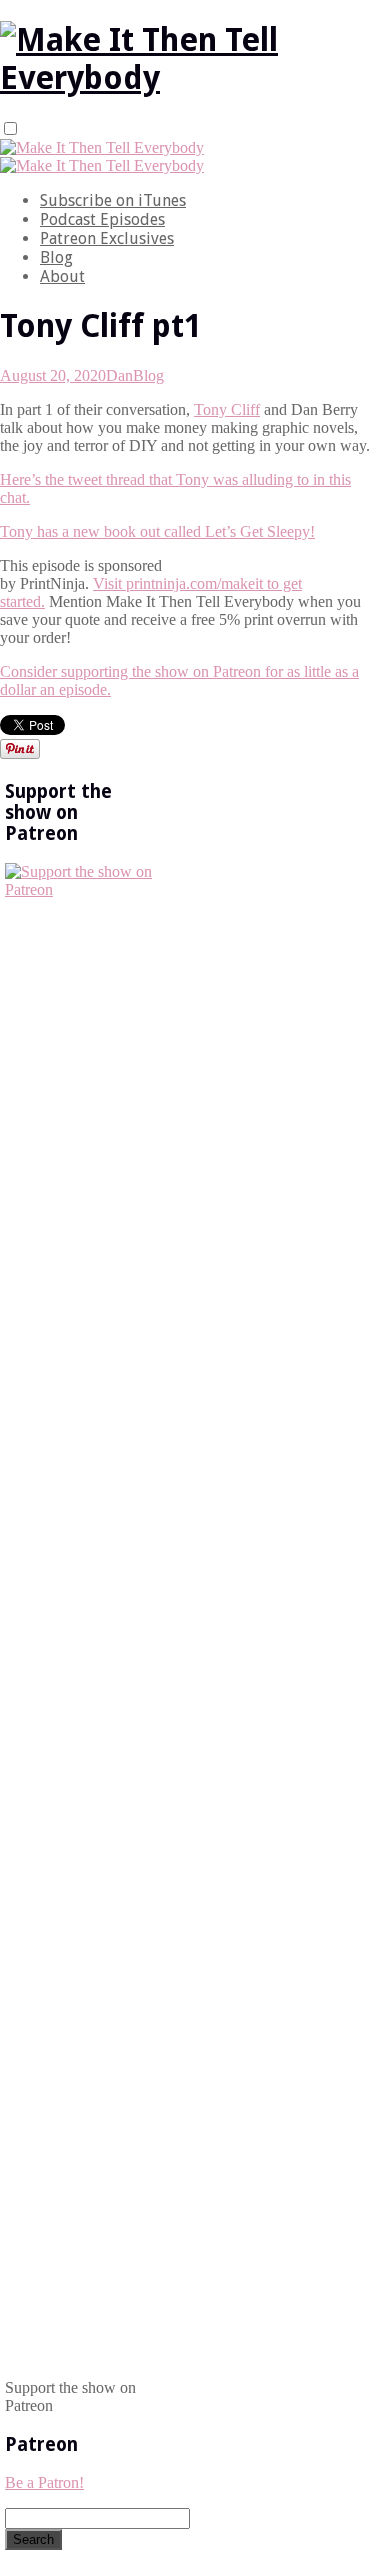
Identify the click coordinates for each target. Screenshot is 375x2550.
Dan (119, 375)
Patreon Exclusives (107, 238)
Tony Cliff (227, 409)
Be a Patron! (44, 2482)
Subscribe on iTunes (113, 200)
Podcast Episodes (102, 219)
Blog (56, 257)
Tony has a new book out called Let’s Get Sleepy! (157, 531)
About (62, 276)
